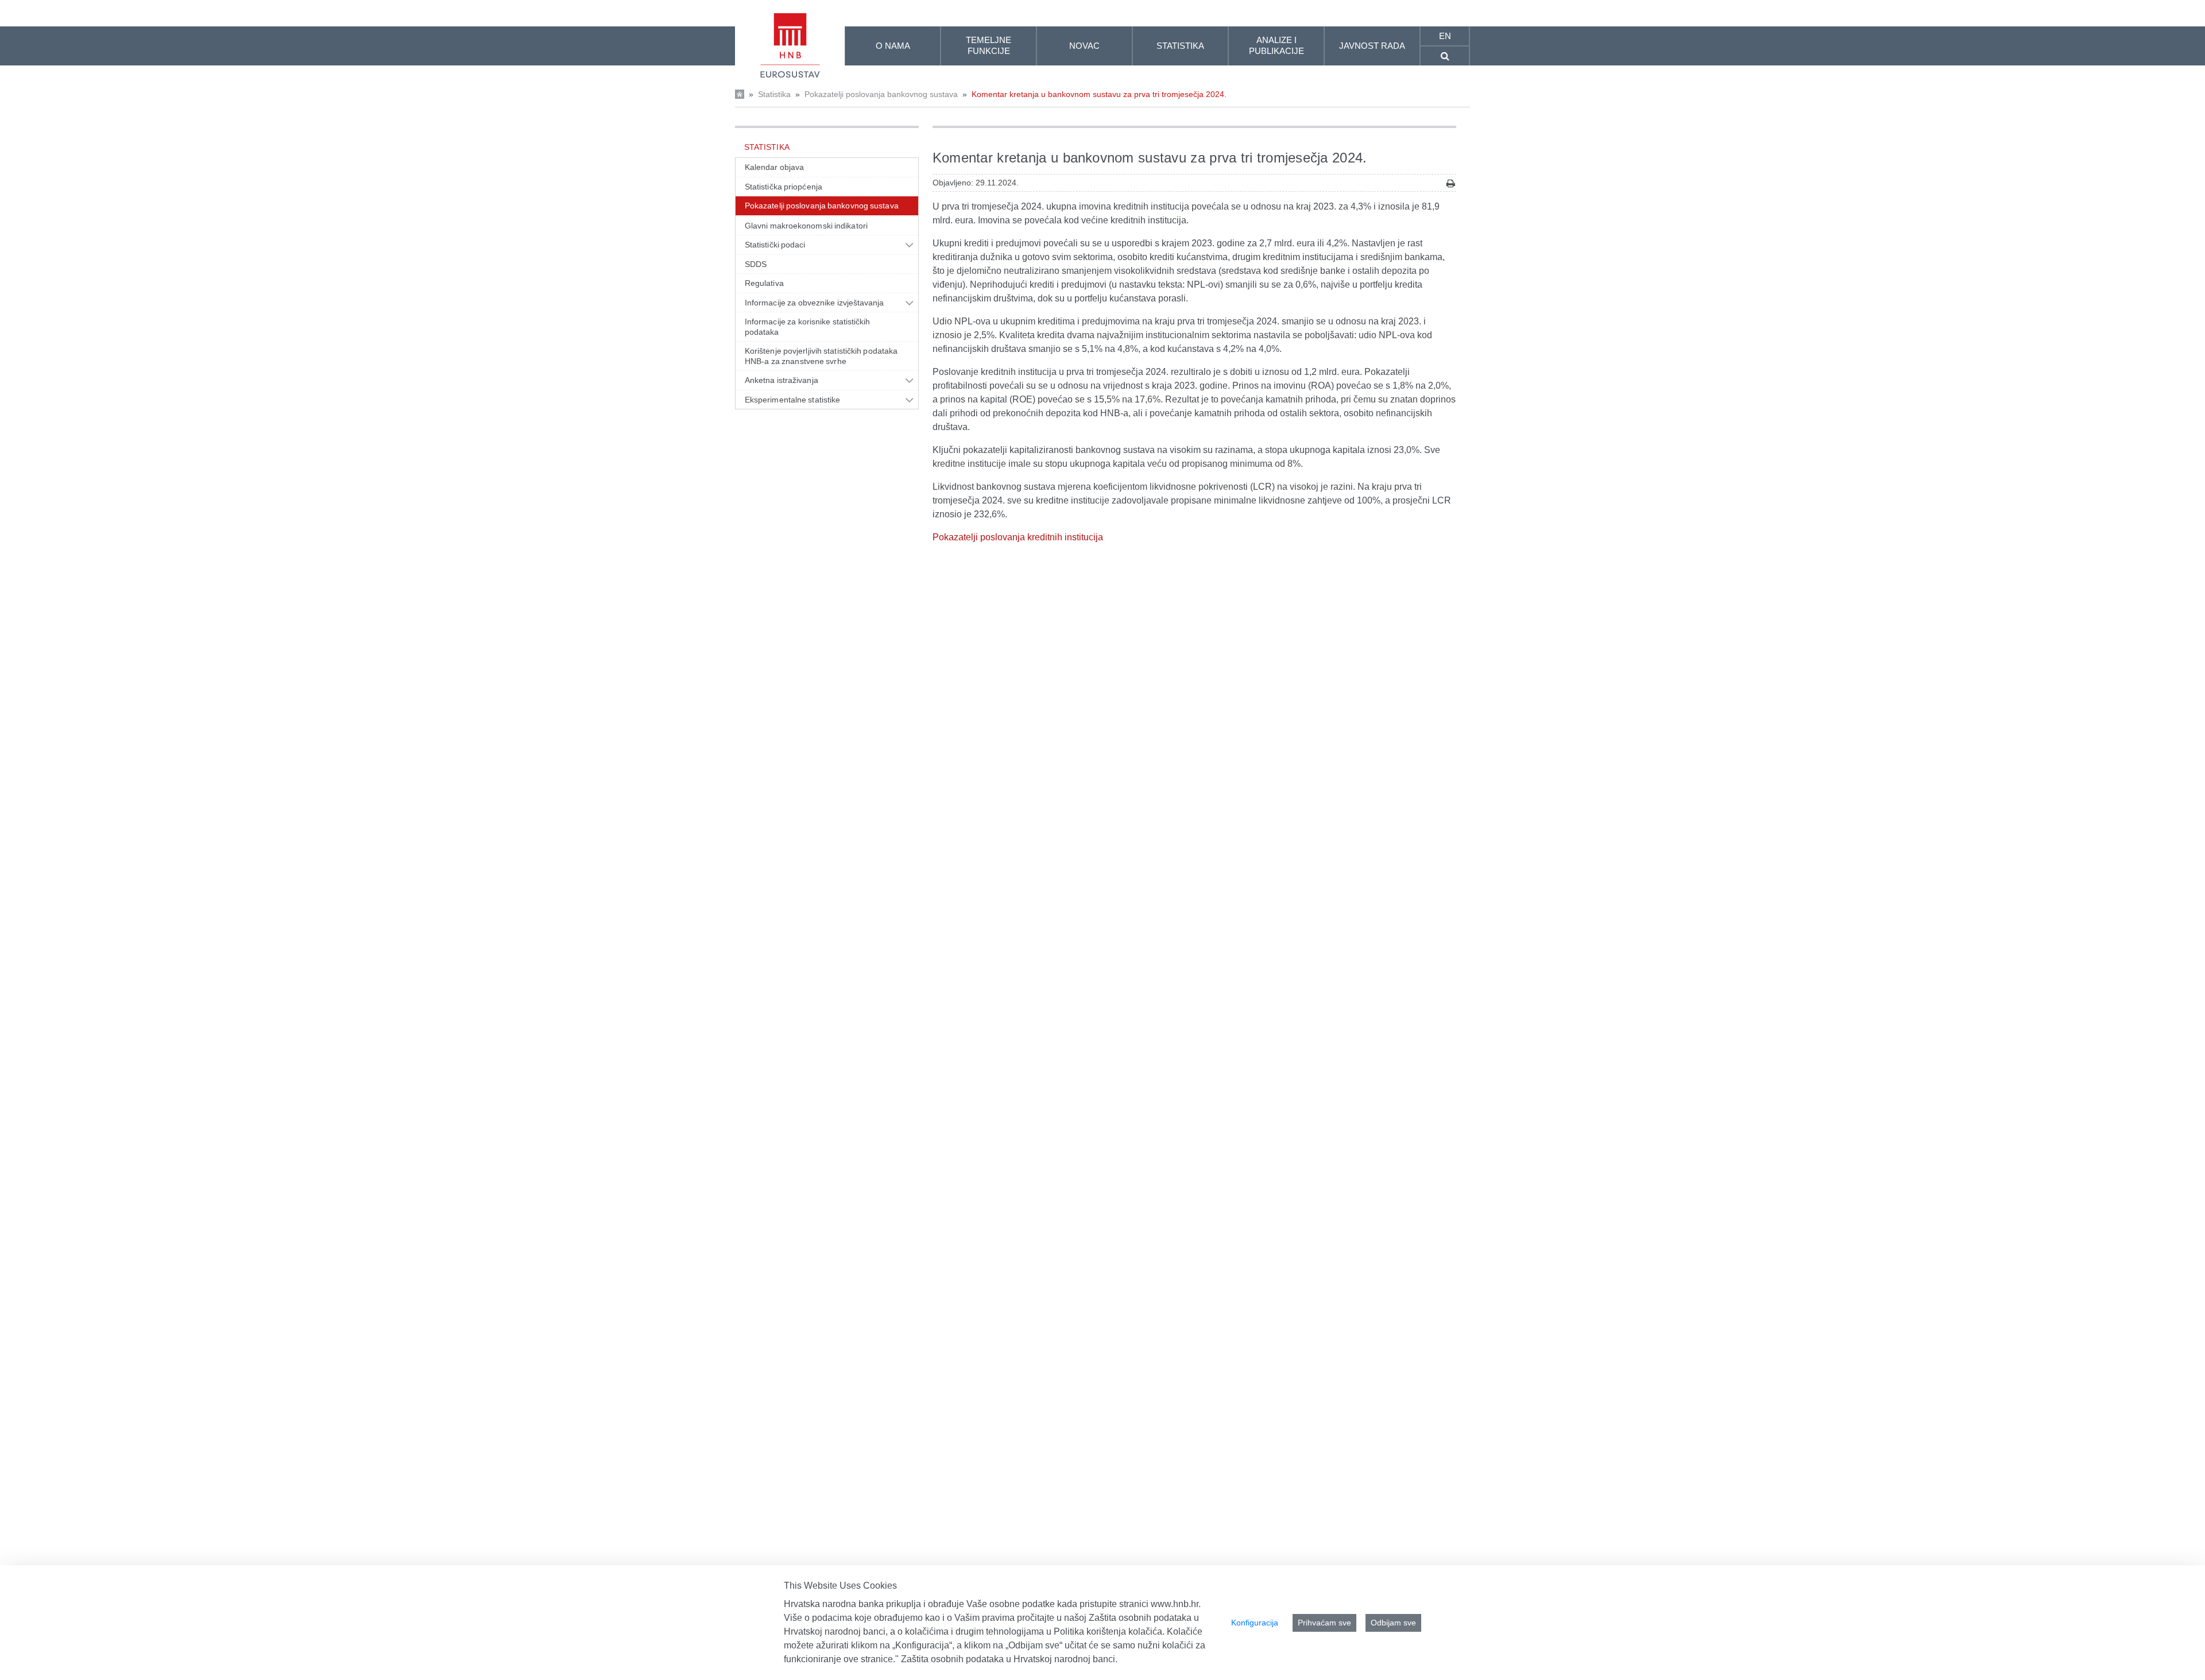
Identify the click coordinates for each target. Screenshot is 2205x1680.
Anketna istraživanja (782, 380)
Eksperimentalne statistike (792, 400)
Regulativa (764, 283)
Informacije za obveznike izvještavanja (815, 303)
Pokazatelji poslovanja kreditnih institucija (1018, 537)
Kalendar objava (774, 167)
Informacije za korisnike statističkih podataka (808, 327)
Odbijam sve (1393, 1623)
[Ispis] (1451, 183)
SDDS (756, 264)
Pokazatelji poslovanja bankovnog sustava (881, 94)
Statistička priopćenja (784, 187)
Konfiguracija (1255, 1623)
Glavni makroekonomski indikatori (806, 226)
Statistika (774, 94)
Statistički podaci (775, 245)
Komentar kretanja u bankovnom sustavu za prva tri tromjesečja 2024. (1099, 94)
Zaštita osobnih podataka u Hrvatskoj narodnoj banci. (1009, 1659)
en (1445, 36)
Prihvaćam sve (1324, 1623)
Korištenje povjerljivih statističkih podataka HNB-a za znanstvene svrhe (821, 356)
